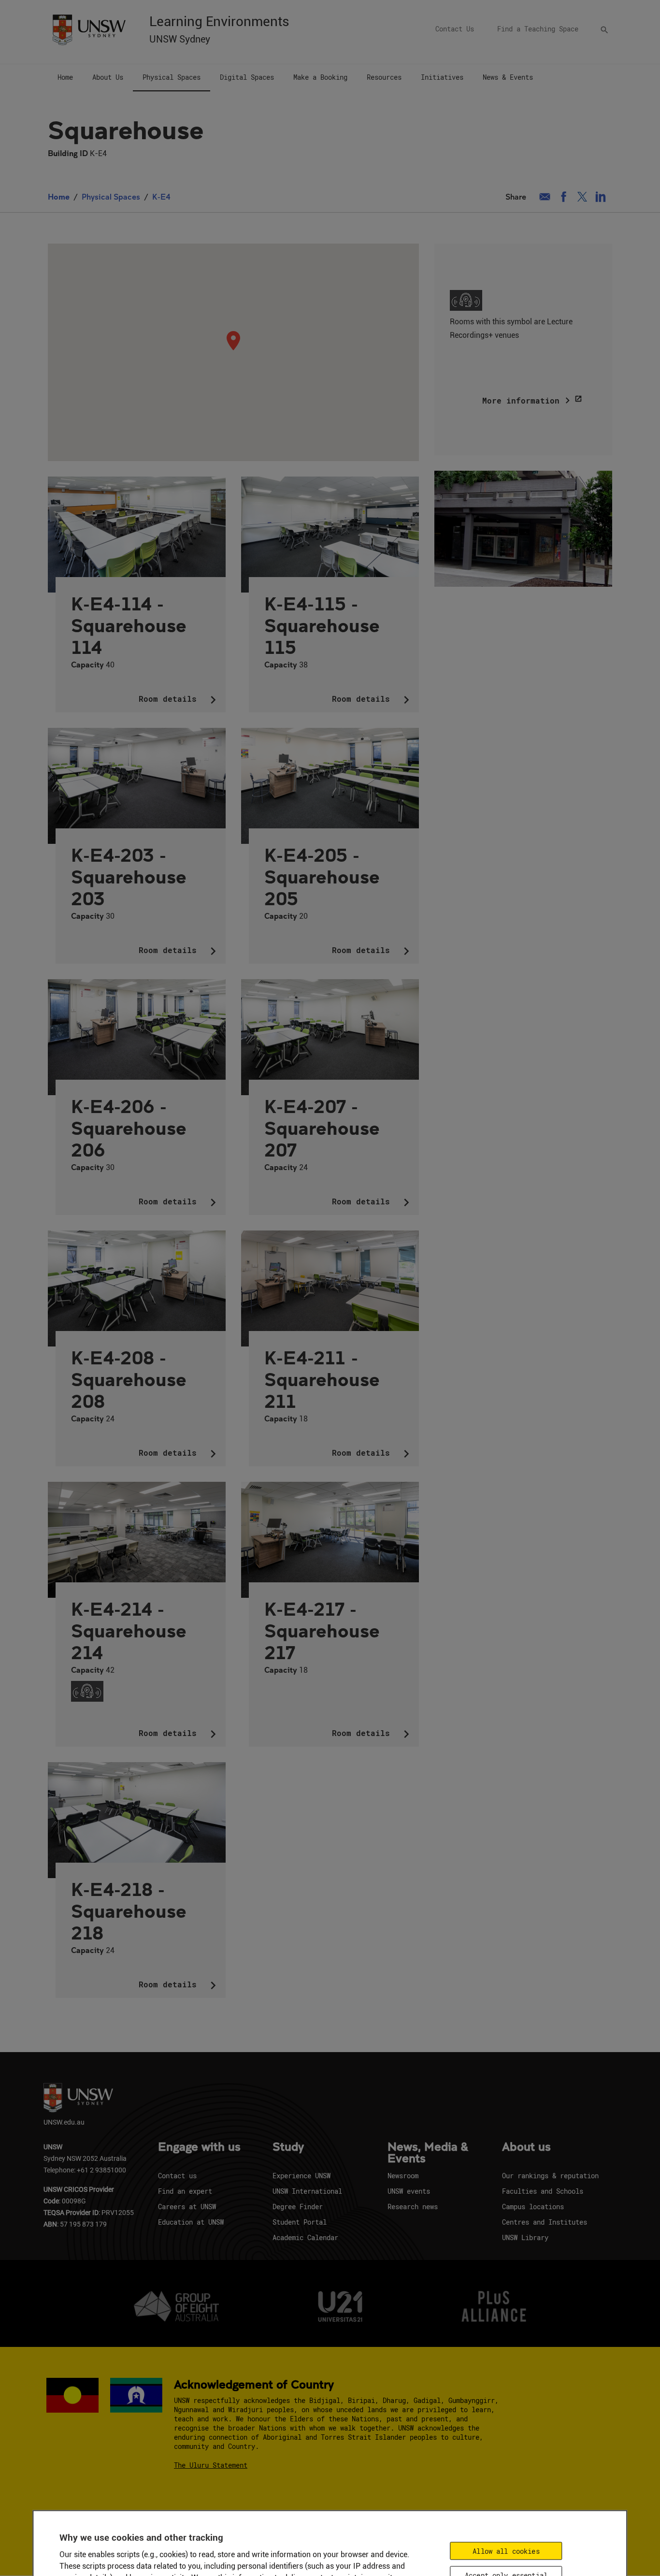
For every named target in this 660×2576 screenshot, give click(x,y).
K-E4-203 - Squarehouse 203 (129, 876)
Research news (413, 2207)
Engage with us (199, 2147)
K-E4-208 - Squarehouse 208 (129, 1379)
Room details (180, 700)
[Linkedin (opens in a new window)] (601, 197)
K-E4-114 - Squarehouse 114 (129, 625)
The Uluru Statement (211, 2465)
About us (526, 2147)
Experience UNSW (301, 2176)
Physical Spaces (111, 196)
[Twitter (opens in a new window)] (582, 197)
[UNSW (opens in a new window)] (89, 29)
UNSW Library (525, 2237)
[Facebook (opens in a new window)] (564, 197)
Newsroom (403, 2176)
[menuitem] (65, 78)
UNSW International (307, 2191)
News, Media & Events (428, 2153)
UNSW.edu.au (64, 2122)
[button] (233, 341)
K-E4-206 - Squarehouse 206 (129, 1128)
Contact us (177, 2176)
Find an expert (185, 2191)
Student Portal (300, 2222)
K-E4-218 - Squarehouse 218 (129, 1911)
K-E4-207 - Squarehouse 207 (322, 1128)
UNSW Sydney (180, 39)
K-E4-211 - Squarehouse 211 (322, 1379)
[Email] (545, 197)
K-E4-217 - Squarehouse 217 (322, 1630)
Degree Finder (298, 2207)
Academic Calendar (305, 2237)
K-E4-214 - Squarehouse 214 (129, 1630)
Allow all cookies (506, 2551)
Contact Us (455, 29)
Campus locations (533, 2207)
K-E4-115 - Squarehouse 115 (322, 625)
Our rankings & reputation (550, 2176)
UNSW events (409, 2191)
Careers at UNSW (187, 2207)
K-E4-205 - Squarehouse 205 (322, 876)
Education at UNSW (191, 2222)
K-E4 (161, 196)
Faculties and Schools (543, 2191)
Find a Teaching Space (538, 29)
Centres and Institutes (545, 2222)
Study (288, 2147)
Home (59, 196)
